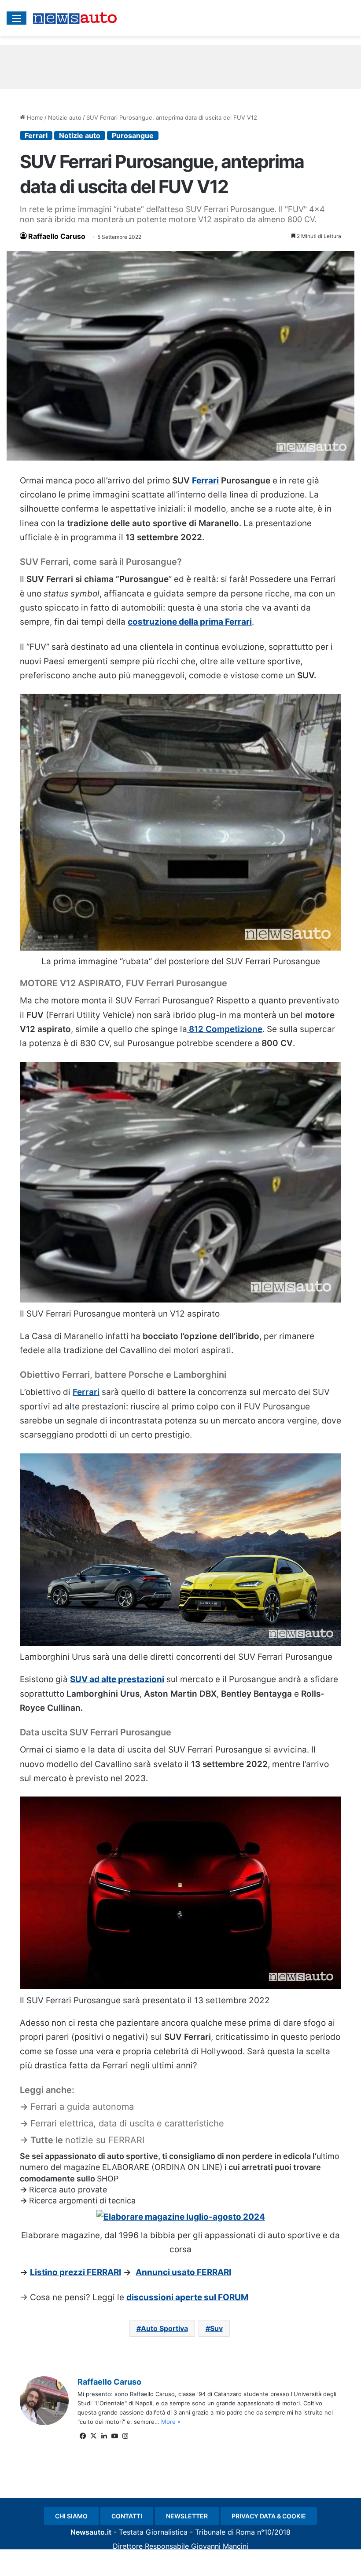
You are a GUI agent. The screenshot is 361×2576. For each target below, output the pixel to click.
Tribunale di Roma (225, 2532)
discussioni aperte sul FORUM (187, 2297)
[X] (93, 2436)
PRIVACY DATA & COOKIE (269, 2516)
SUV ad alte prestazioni (117, 1679)
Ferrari (36, 135)
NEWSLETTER (187, 2516)
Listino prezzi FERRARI (76, 2272)
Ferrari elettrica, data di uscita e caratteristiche (127, 2123)
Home (34, 117)
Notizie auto (65, 117)
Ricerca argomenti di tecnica (82, 2201)
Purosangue (133, 135)
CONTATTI (127, 2516)
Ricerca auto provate (68, 2190)
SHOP (108, 2179)
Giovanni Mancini (220, 2546)
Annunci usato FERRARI (183, 2272)
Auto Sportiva (164, 2328)
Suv (216, 2328)
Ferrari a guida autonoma (82, 2107)
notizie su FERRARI (105, 2140)
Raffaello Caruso (57, 236)
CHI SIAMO (71, 2516)
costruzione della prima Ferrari (190, 622)
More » (171, 2422)
